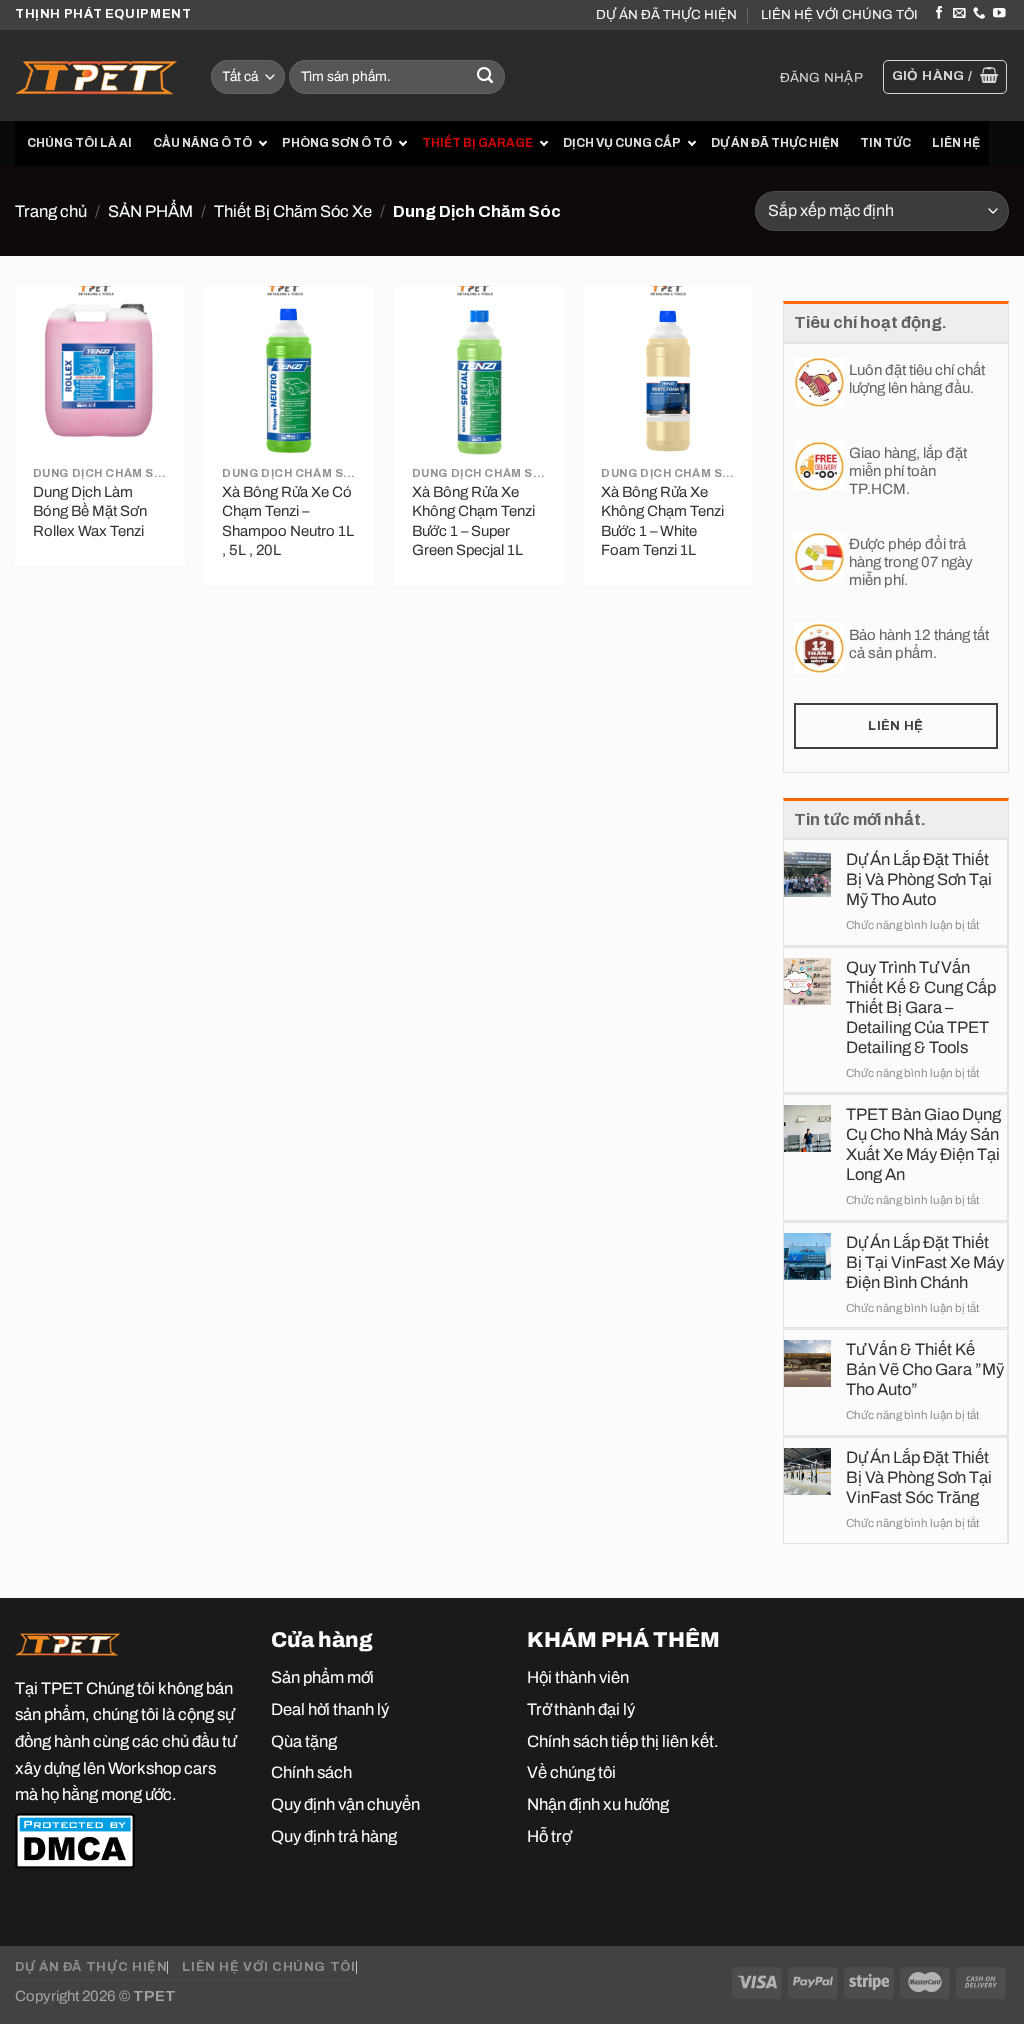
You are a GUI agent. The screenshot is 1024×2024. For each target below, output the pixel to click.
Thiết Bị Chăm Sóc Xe (293, 211)
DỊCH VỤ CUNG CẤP (622, 143)
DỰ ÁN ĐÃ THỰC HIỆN (666, 14)
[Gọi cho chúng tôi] (979, 14)
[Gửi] (485, 77)
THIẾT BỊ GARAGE (477, 143)
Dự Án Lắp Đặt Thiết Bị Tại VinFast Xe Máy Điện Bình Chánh (925, 1262)
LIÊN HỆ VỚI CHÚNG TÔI (839, 14)
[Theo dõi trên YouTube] (999, 14)
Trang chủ (51, 211)
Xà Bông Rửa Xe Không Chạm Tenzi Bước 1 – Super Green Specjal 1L (473, 521)
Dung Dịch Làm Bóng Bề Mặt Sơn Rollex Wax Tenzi (90, 511)
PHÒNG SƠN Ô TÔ (337, 143)
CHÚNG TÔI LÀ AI (79, 143)
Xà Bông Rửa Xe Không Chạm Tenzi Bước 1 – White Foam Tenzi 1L (662, 521)
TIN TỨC (885, 143)
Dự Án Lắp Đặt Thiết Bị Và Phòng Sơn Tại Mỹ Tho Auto (919, 879)
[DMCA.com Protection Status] (75, 1839)
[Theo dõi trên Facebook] (939, 14)
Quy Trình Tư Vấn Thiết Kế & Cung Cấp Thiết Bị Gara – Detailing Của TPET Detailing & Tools (921, 1007)
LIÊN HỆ (956, 143)
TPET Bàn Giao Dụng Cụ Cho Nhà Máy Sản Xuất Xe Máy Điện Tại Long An (923, 1144)
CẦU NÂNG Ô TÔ (202, 143)
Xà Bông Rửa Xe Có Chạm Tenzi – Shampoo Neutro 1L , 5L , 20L (288, 521)
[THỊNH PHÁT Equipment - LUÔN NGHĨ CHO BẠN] (98, 75)
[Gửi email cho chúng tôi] (959, 14)
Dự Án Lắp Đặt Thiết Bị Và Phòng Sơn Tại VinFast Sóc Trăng (919, 1477)
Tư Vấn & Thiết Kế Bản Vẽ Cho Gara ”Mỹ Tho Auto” (925, 1369)
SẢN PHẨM (150, 211)
